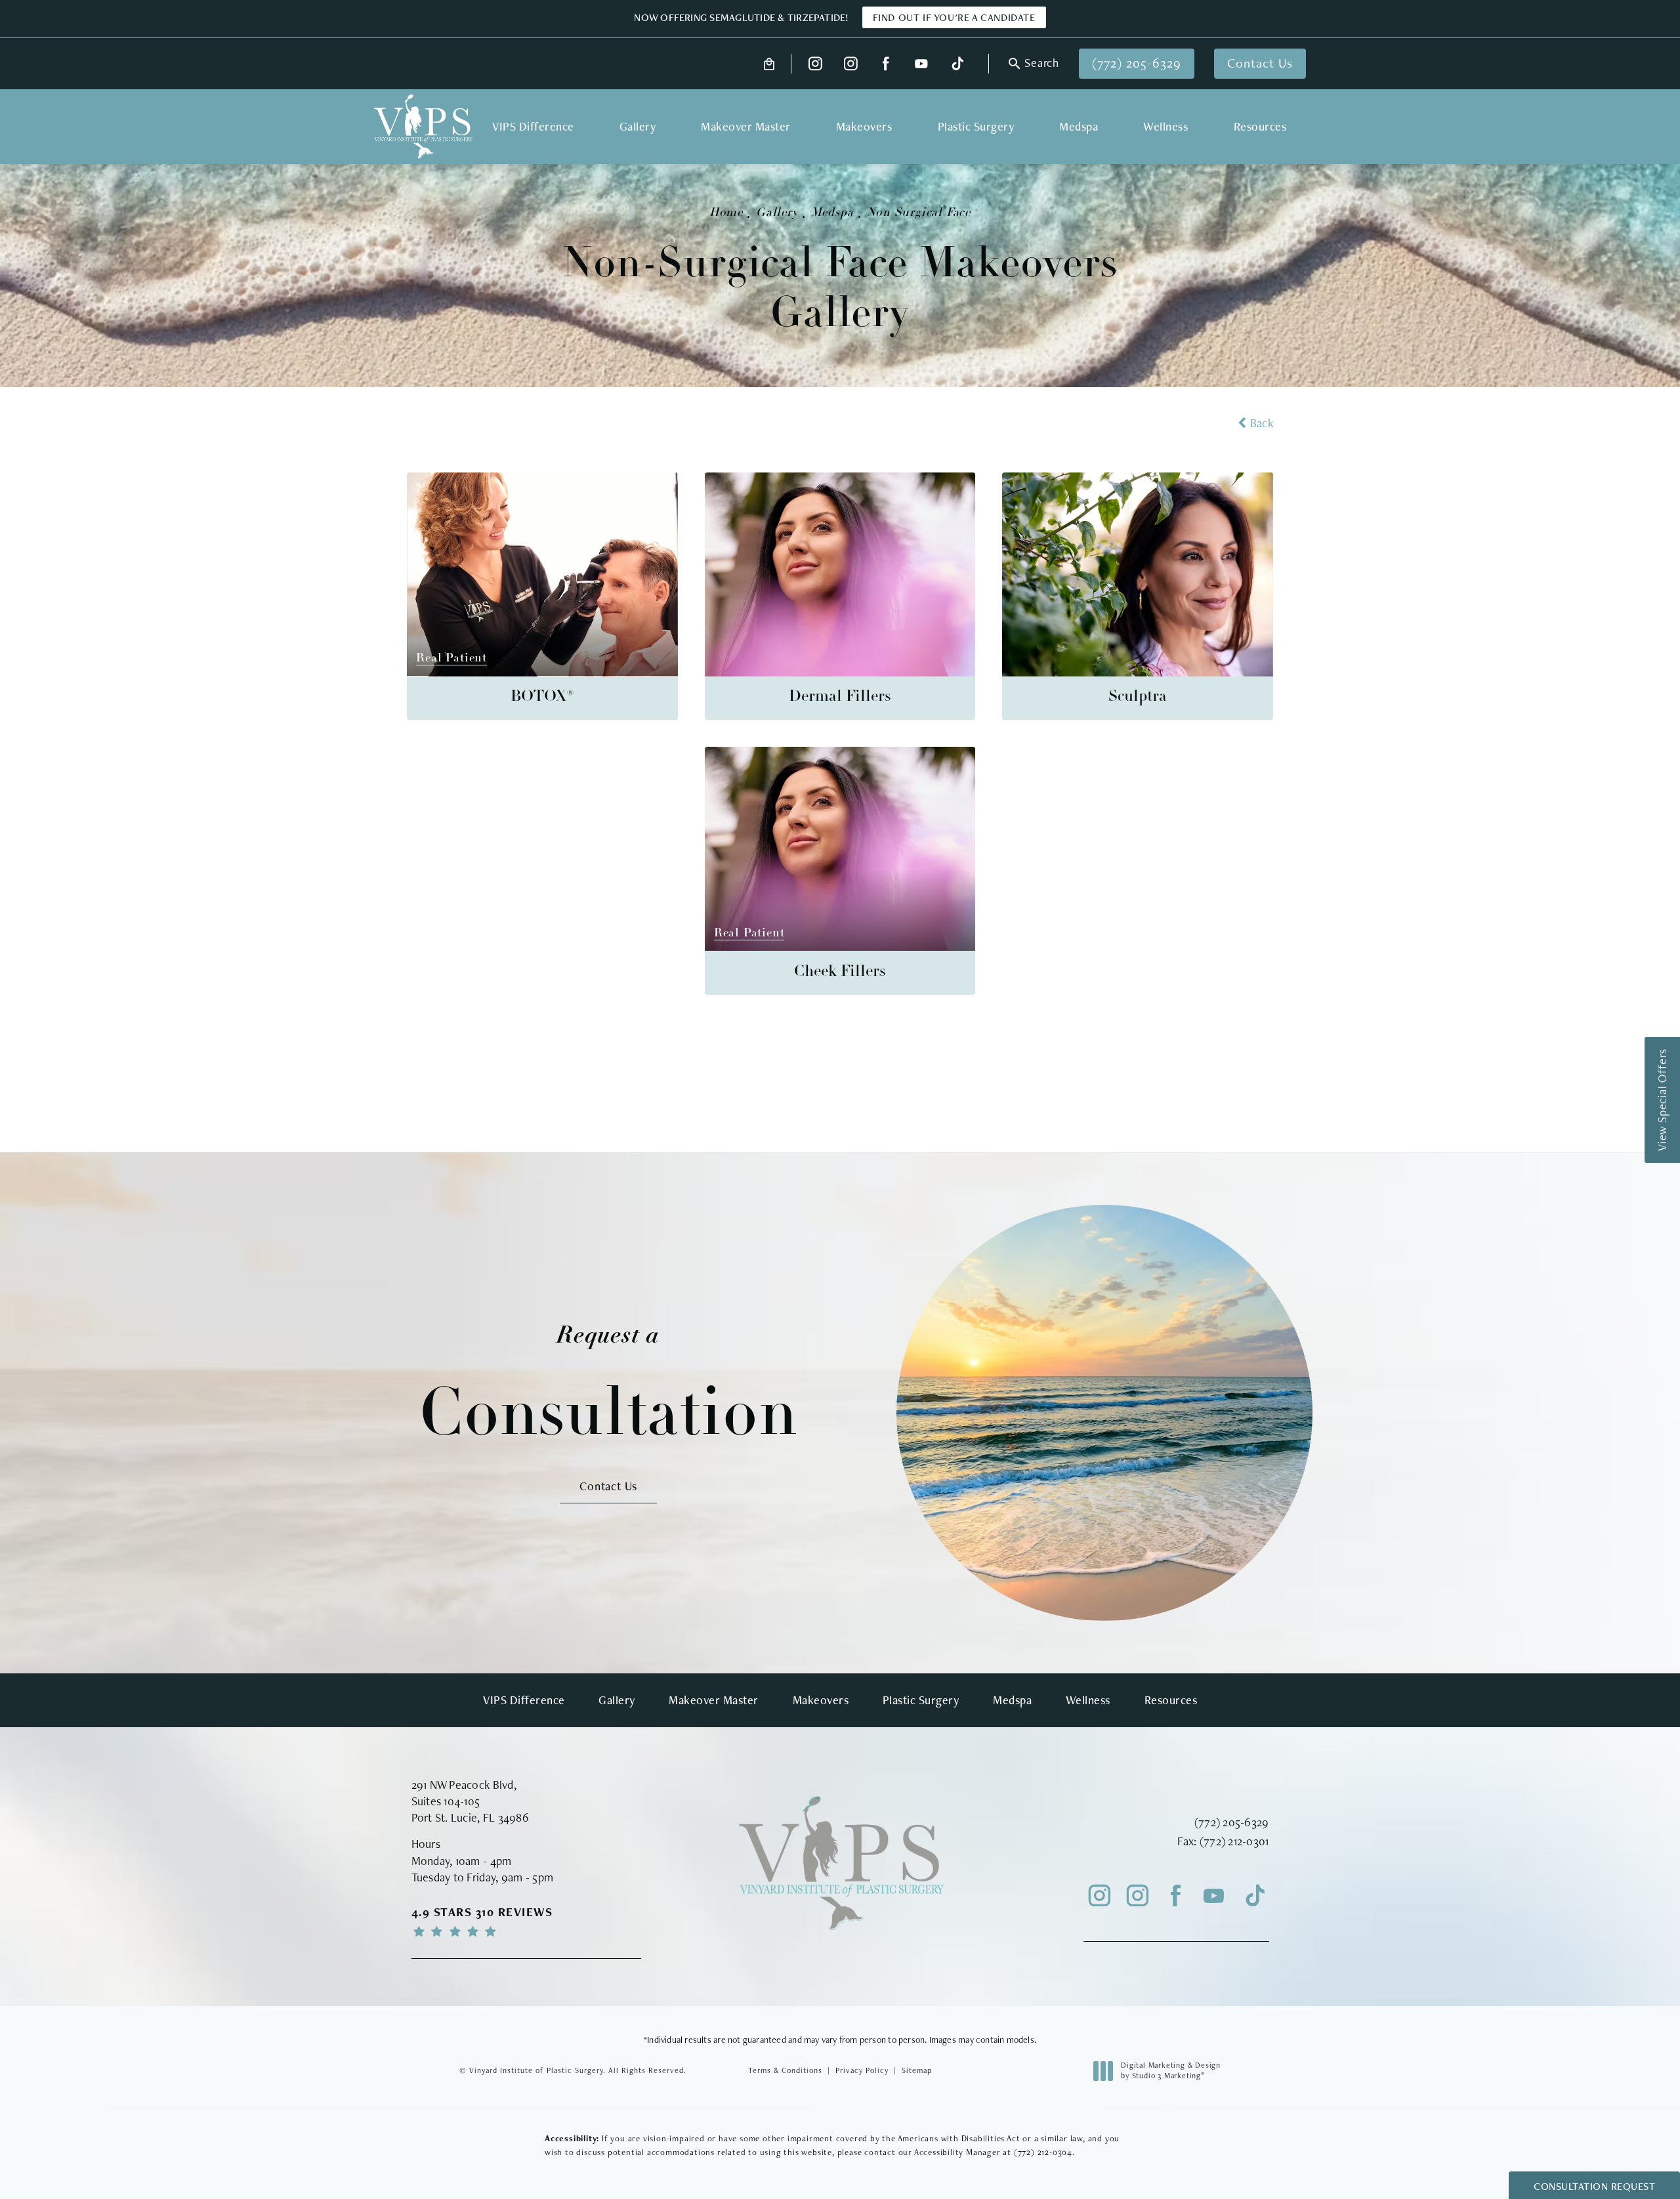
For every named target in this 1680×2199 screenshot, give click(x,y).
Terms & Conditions (785, 2070)
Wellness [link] (1165, 126)
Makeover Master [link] (746, 126)
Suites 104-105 (446, 1801)
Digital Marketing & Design (1170, 2071)
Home (726, 213)
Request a (609, 1385)
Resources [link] (1260, 126)
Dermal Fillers (840, 697)
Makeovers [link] (864, 126)
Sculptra (1138, 697)
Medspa (832, 213)
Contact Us (1260, 63)
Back (1262, 423)
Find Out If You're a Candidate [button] (954, 17)
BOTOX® (542, 697)
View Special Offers (1662, 1099)
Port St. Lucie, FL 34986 (470, 1817)
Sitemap (917, 2070)
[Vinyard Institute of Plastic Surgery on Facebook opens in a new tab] (886, 64)
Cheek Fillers (840, 972)
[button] (1032, 64)
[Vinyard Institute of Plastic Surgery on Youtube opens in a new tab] (921, 64)
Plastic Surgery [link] (976, 126)
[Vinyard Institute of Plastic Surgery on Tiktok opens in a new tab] (956, 64)
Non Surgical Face (919, 213)
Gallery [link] (638, 126)
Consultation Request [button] (1594, 2186)
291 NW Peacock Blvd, (464, 1785)
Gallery (777, 213)
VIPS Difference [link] (533, 126)
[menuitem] (815, 64)
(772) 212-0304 (1043, 2152)
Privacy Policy (862, 2070)
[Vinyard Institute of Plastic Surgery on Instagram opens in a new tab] (815, 64)
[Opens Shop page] (769, 64)
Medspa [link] (1079, 126)
